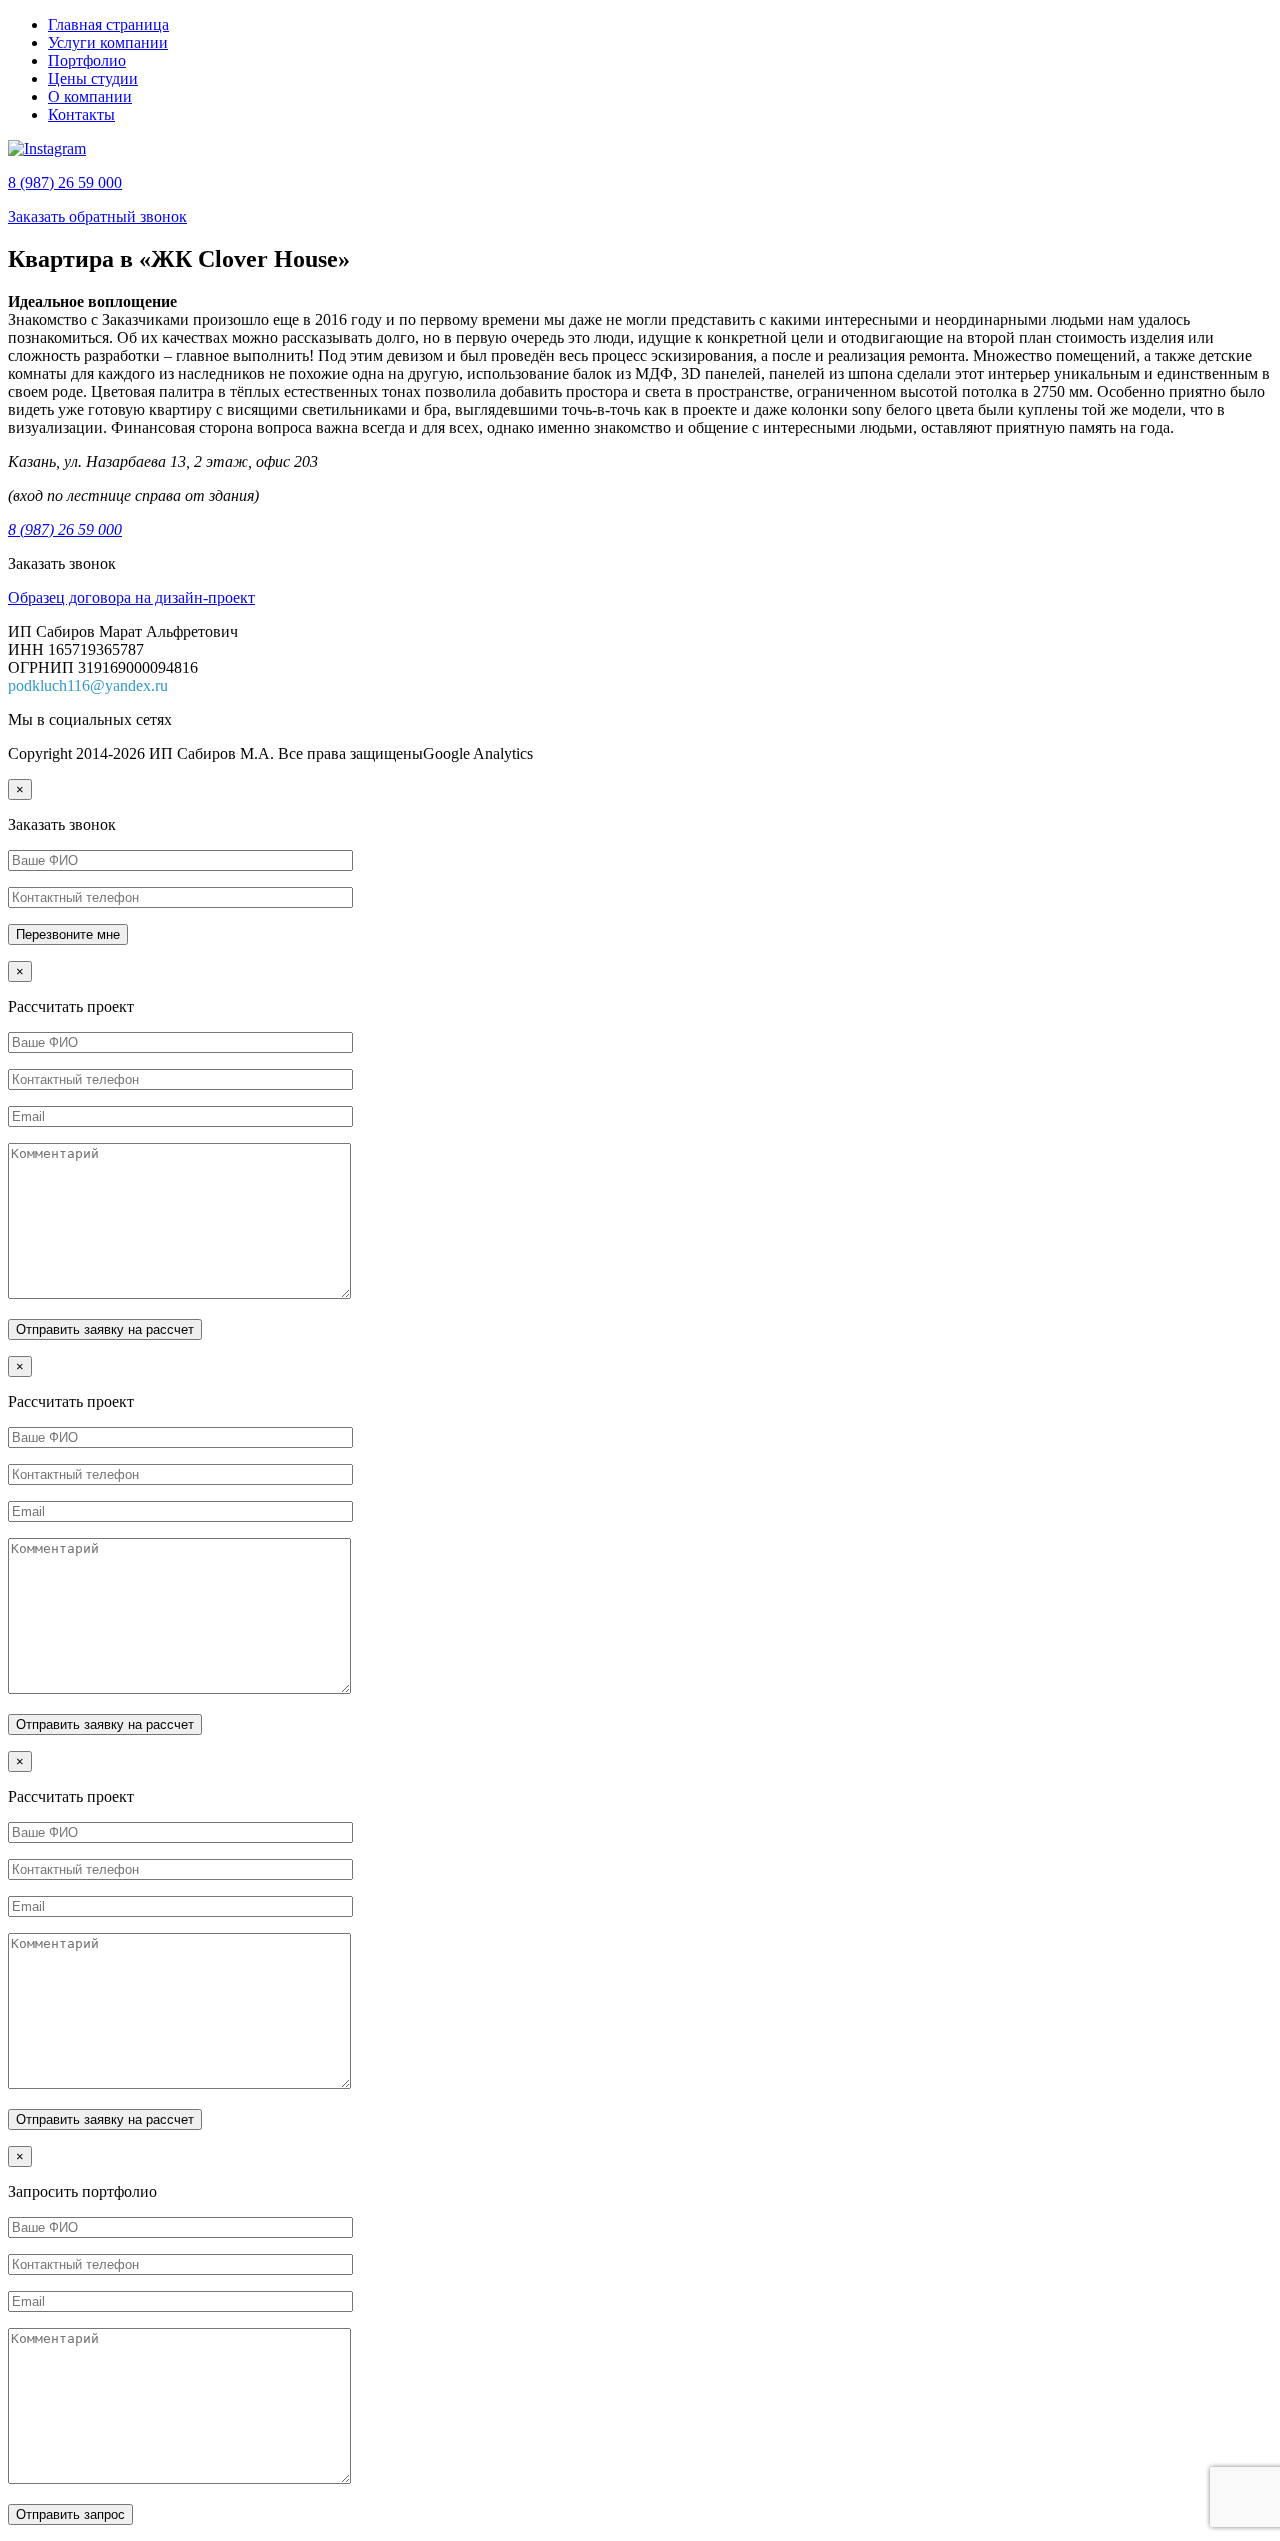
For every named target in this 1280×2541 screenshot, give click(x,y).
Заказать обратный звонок (97, 216)
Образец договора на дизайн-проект (131, 597)
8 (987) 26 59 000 (65, 182)
